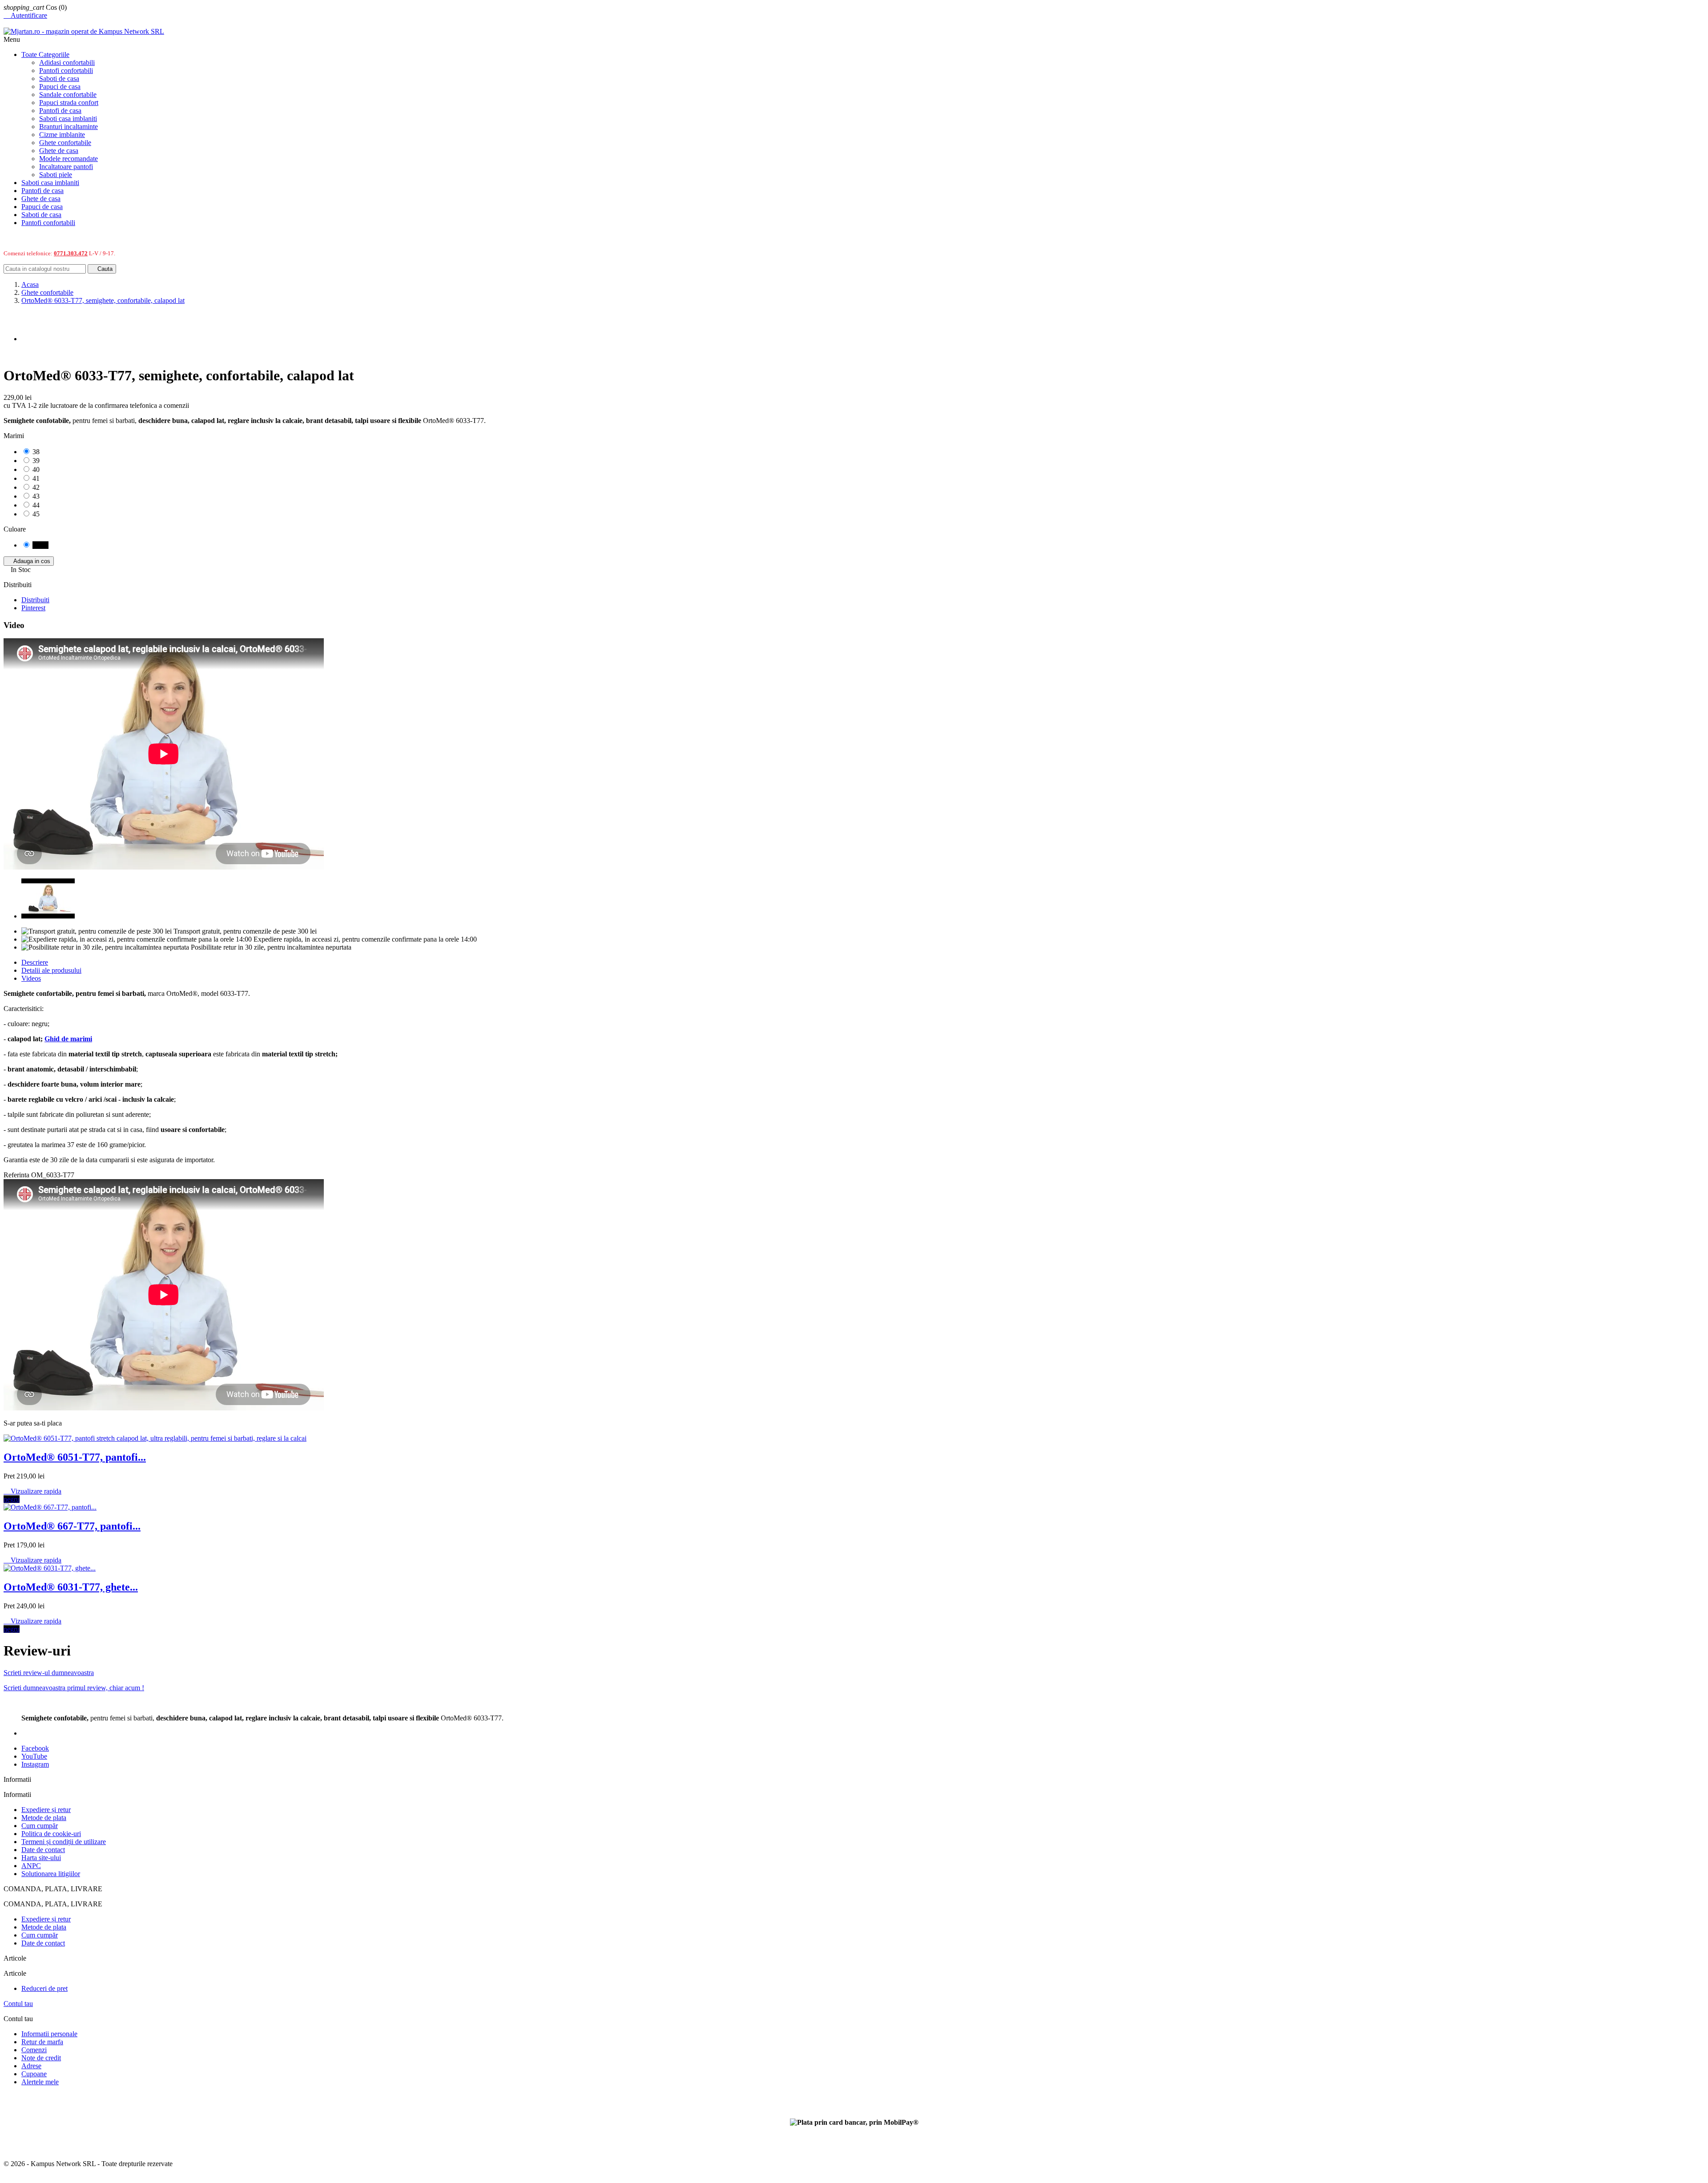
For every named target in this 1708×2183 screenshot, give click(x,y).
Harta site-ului (41, 1858)
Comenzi (34, 2050)
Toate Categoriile (45, 54)
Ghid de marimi (68, 1039)
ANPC (31, 1866)
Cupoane (34, 2074)
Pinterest (33, 608)
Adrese (31, 2066)
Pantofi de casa (60, 111)
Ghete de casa (59, 151)
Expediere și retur (46, 1810)
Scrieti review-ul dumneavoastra (49, 1673)
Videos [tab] (31, 978)
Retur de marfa (42, 2042)
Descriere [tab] (35, 962)
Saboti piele (56, 175)
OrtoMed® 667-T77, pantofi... (72, 1526)
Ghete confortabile (65, 143)
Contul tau (18, 2004)
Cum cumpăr (40, 1826)
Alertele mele (40, 2082)
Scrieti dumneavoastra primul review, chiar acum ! (74, 1688)
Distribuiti (35, 600)
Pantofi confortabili (66, 70)
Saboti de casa (59, 79)
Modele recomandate (68, 159)
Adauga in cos (29, 561)
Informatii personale (49, 2034)
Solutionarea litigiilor (51, 1874)
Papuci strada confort (69, 103)
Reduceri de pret (44, 1988)
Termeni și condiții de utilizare (64, 1842)
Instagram (35, 1764)
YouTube (34, 1756)
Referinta (17, 1175)
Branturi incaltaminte (68, 127)
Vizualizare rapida (32, 1491)
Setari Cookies (24, 2097)
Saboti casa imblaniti (68, 119)
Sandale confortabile (68, 95)
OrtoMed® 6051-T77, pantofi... (75, 1457)
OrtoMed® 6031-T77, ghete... (71, 1587)
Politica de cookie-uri (51, 1834)
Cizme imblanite (62, 135)
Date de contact (43, 1850)
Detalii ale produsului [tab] (51, 970)
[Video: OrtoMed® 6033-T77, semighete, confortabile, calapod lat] (48, 916)
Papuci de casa (60, 87)
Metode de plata (44, 1818)
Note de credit (41, 2058)
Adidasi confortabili (67, 62)
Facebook (35, 1748)
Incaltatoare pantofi (66, 167)
